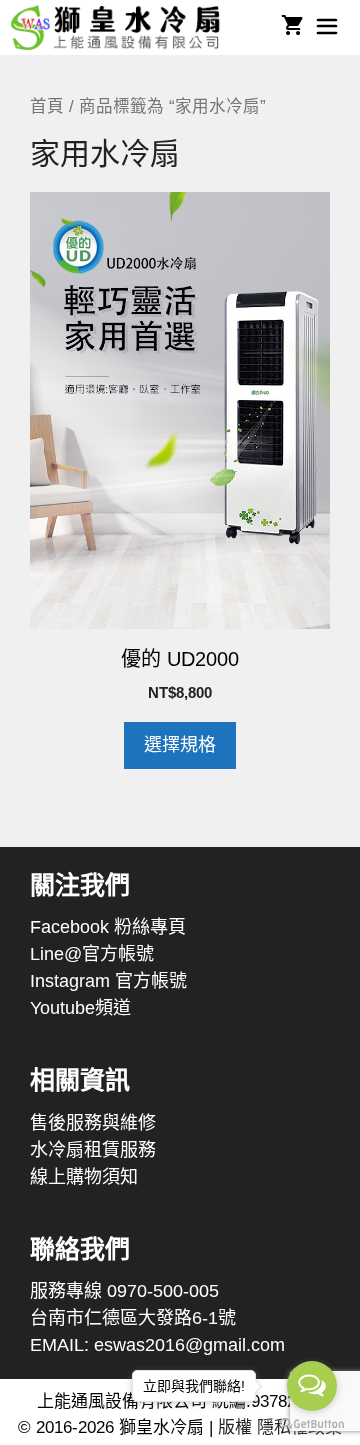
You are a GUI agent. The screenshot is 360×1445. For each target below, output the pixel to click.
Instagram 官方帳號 (108, 981)
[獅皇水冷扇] (122, 27)
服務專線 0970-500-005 (124, 1291)
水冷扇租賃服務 (93, 1150)
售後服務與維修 (93, 1123)
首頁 (47, 106)
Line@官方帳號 (92, 954)
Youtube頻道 (80, 1008)
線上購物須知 (84, 1177)
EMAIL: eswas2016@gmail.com (157, 1345)
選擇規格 (180, 745)
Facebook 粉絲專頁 (108, 927)
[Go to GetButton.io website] (312, 1424)
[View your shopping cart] (292, 27)
